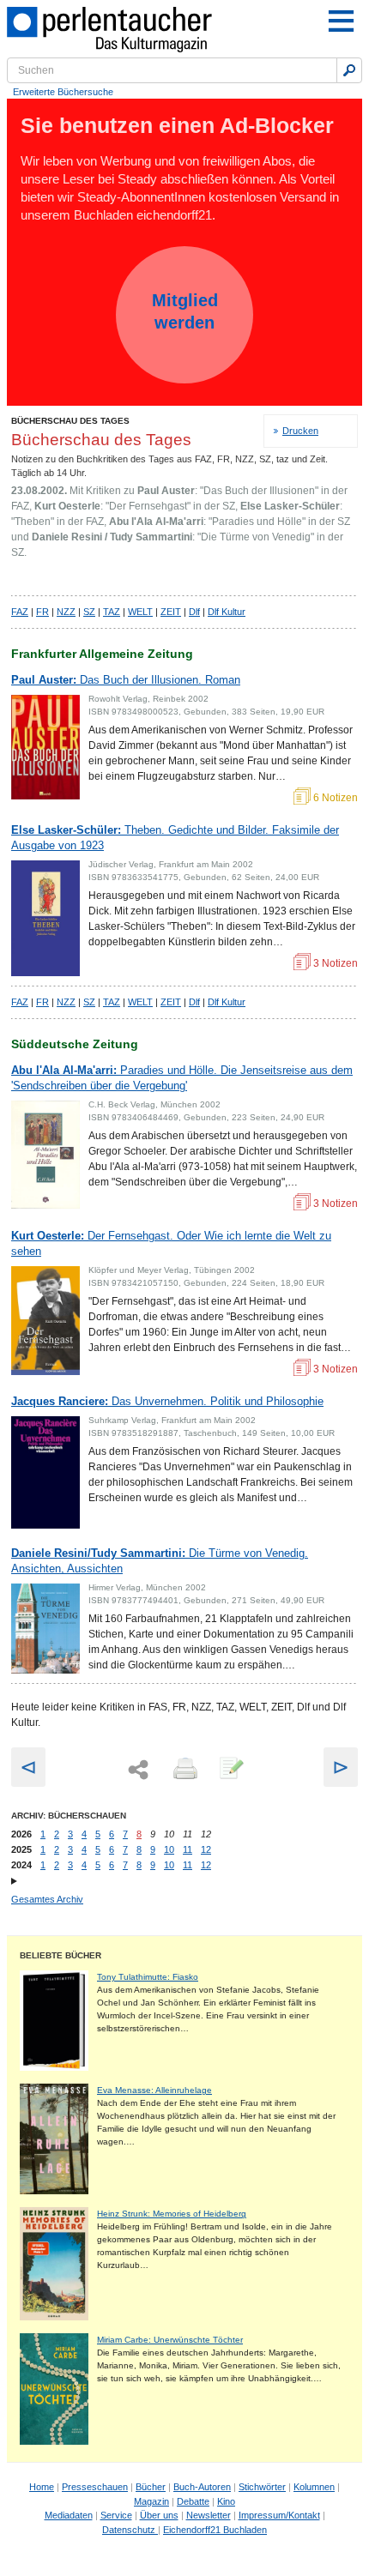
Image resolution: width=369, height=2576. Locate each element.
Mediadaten (69, 2515)
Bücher (151, 2487)
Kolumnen (314, 2487)
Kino (226, 2501)
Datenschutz (130, 2530)
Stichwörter (262, 2487)
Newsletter (209, 2515)
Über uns (159, 2515)
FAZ (20, 612)
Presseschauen (95, 2487)
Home (42, 2487)
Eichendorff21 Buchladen (215, 2530)
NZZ (66, 612)
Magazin (151, 2501)
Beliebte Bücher (60, 1955)
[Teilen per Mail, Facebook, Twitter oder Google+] (138, 1770)
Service (116, 2515)
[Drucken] (184, 1770)
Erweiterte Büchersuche (63, 92)
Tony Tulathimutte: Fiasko (148, 1977)
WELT (140, 612)
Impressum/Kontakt (279, 2515)
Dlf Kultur (227, 612)
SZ (89, 612)
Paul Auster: (126, 680)
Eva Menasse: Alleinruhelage (154, 2090)
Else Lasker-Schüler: (175, 838)
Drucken (300, 431)
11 (188, 1849)
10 (169, 1849)
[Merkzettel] (230, 1770)
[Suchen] (349, 70)
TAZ (112, 612)
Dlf (194, 612)
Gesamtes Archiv (47, 1899)
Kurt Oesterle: (171, 1243)
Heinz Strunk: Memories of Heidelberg (172, 2214)
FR (42, 612)
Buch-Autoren (202, 2487)
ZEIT (171, 612)
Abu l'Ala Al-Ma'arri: (182, 1078)
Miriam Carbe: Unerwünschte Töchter (170, 2340)
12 (206, 1849)
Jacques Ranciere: (167, 1401)
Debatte (193, 2501)
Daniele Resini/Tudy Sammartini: (160, 1561)
